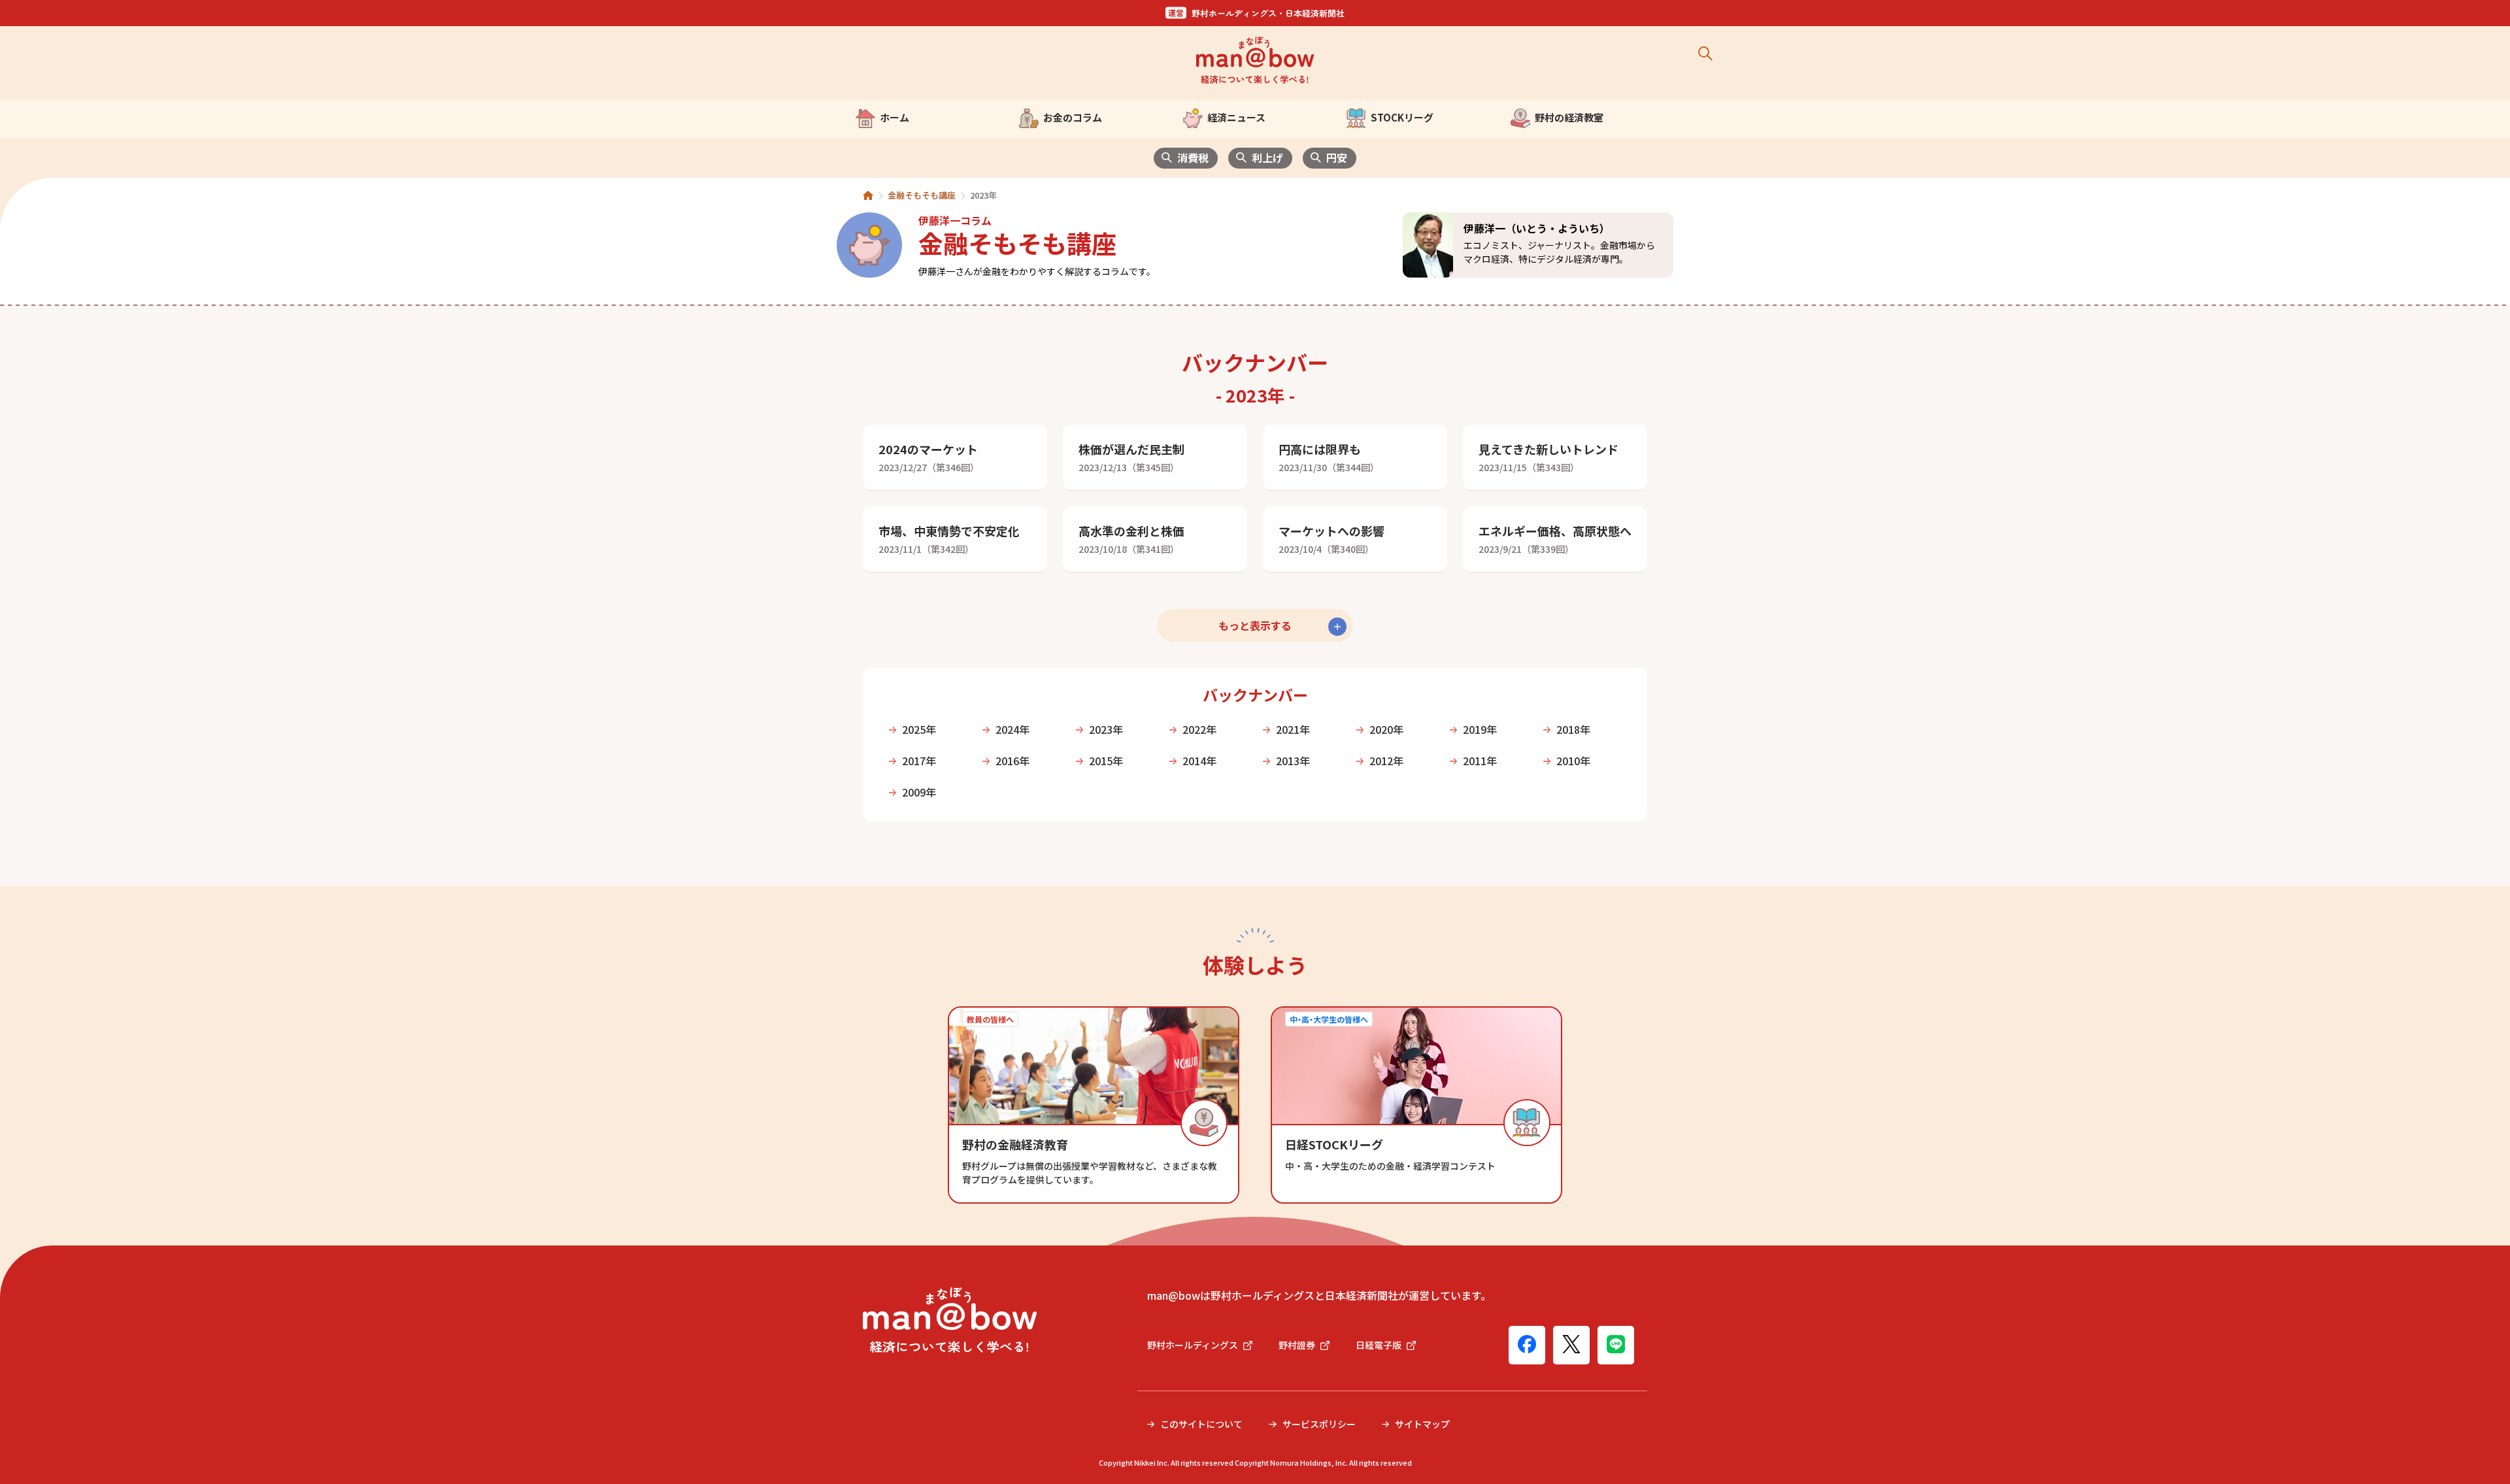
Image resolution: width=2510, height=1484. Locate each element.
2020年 (1386, 729)
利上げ (1267, 157)
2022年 (1199, 729)
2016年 (1012, 761)
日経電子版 (1379, 1345)
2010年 (1573, 761)
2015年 (1106, 761)
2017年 (919, 761)
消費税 (1193, 157)
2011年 (1480, 761)
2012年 (1386, 761)
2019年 (1480, 729)
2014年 (1199, 761)
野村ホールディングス (1193, 1345)
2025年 (919, 729)
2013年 (1293, 761)
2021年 (1293, 729)
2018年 (1573, 729)
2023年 (1106, 729)
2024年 (1012, 729)
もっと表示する (1255, 625)
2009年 (919, 792)
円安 (1337, 157)
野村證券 (1297, 1345)
